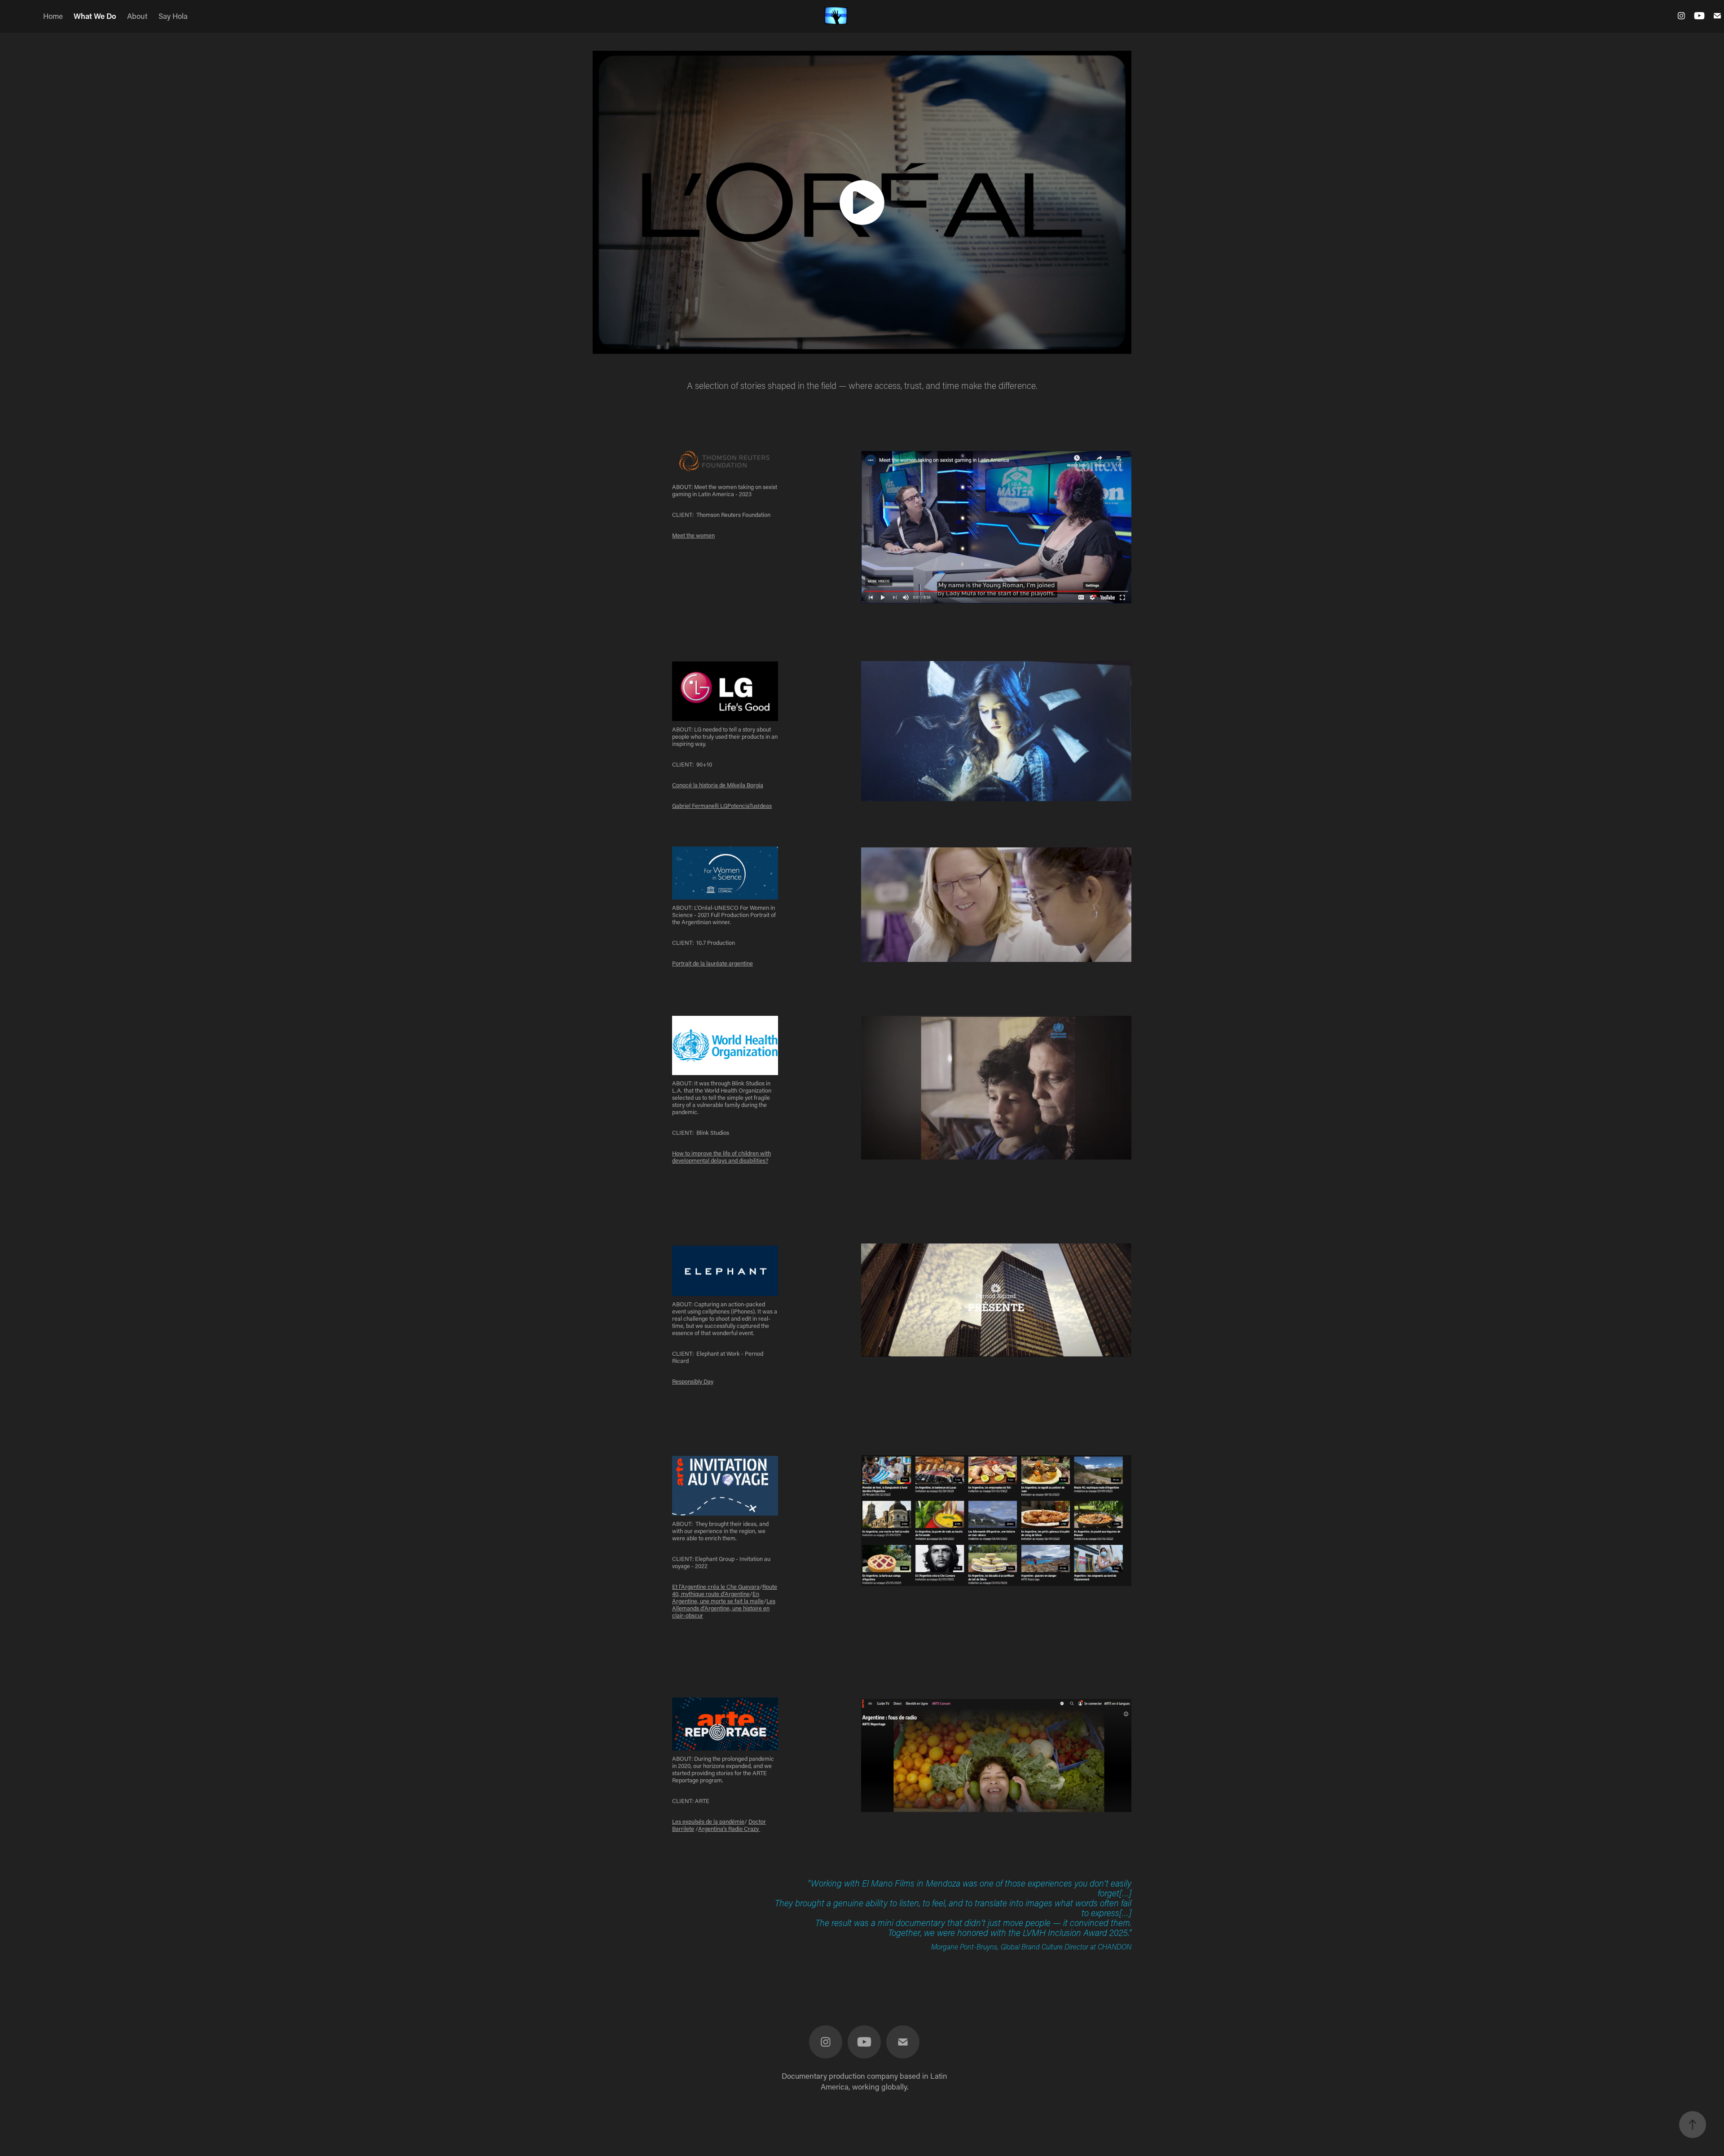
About (137, 16)
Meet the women (693, 535)
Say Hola (173, 16)
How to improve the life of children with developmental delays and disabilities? (721, 1157)
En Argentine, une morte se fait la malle (718, 1597)
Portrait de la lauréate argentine (712, 963)
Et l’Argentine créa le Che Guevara (716, 1586)
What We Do (95, 16)
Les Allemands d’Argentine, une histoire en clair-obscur (724, 1608)
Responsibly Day (693, 1381)
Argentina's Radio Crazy (729, 1828)
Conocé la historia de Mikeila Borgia (718, 785)
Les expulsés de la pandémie (708, 1821)
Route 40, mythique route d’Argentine (725, 1590)
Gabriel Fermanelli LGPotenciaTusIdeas (722, 805)
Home (53, 16)
